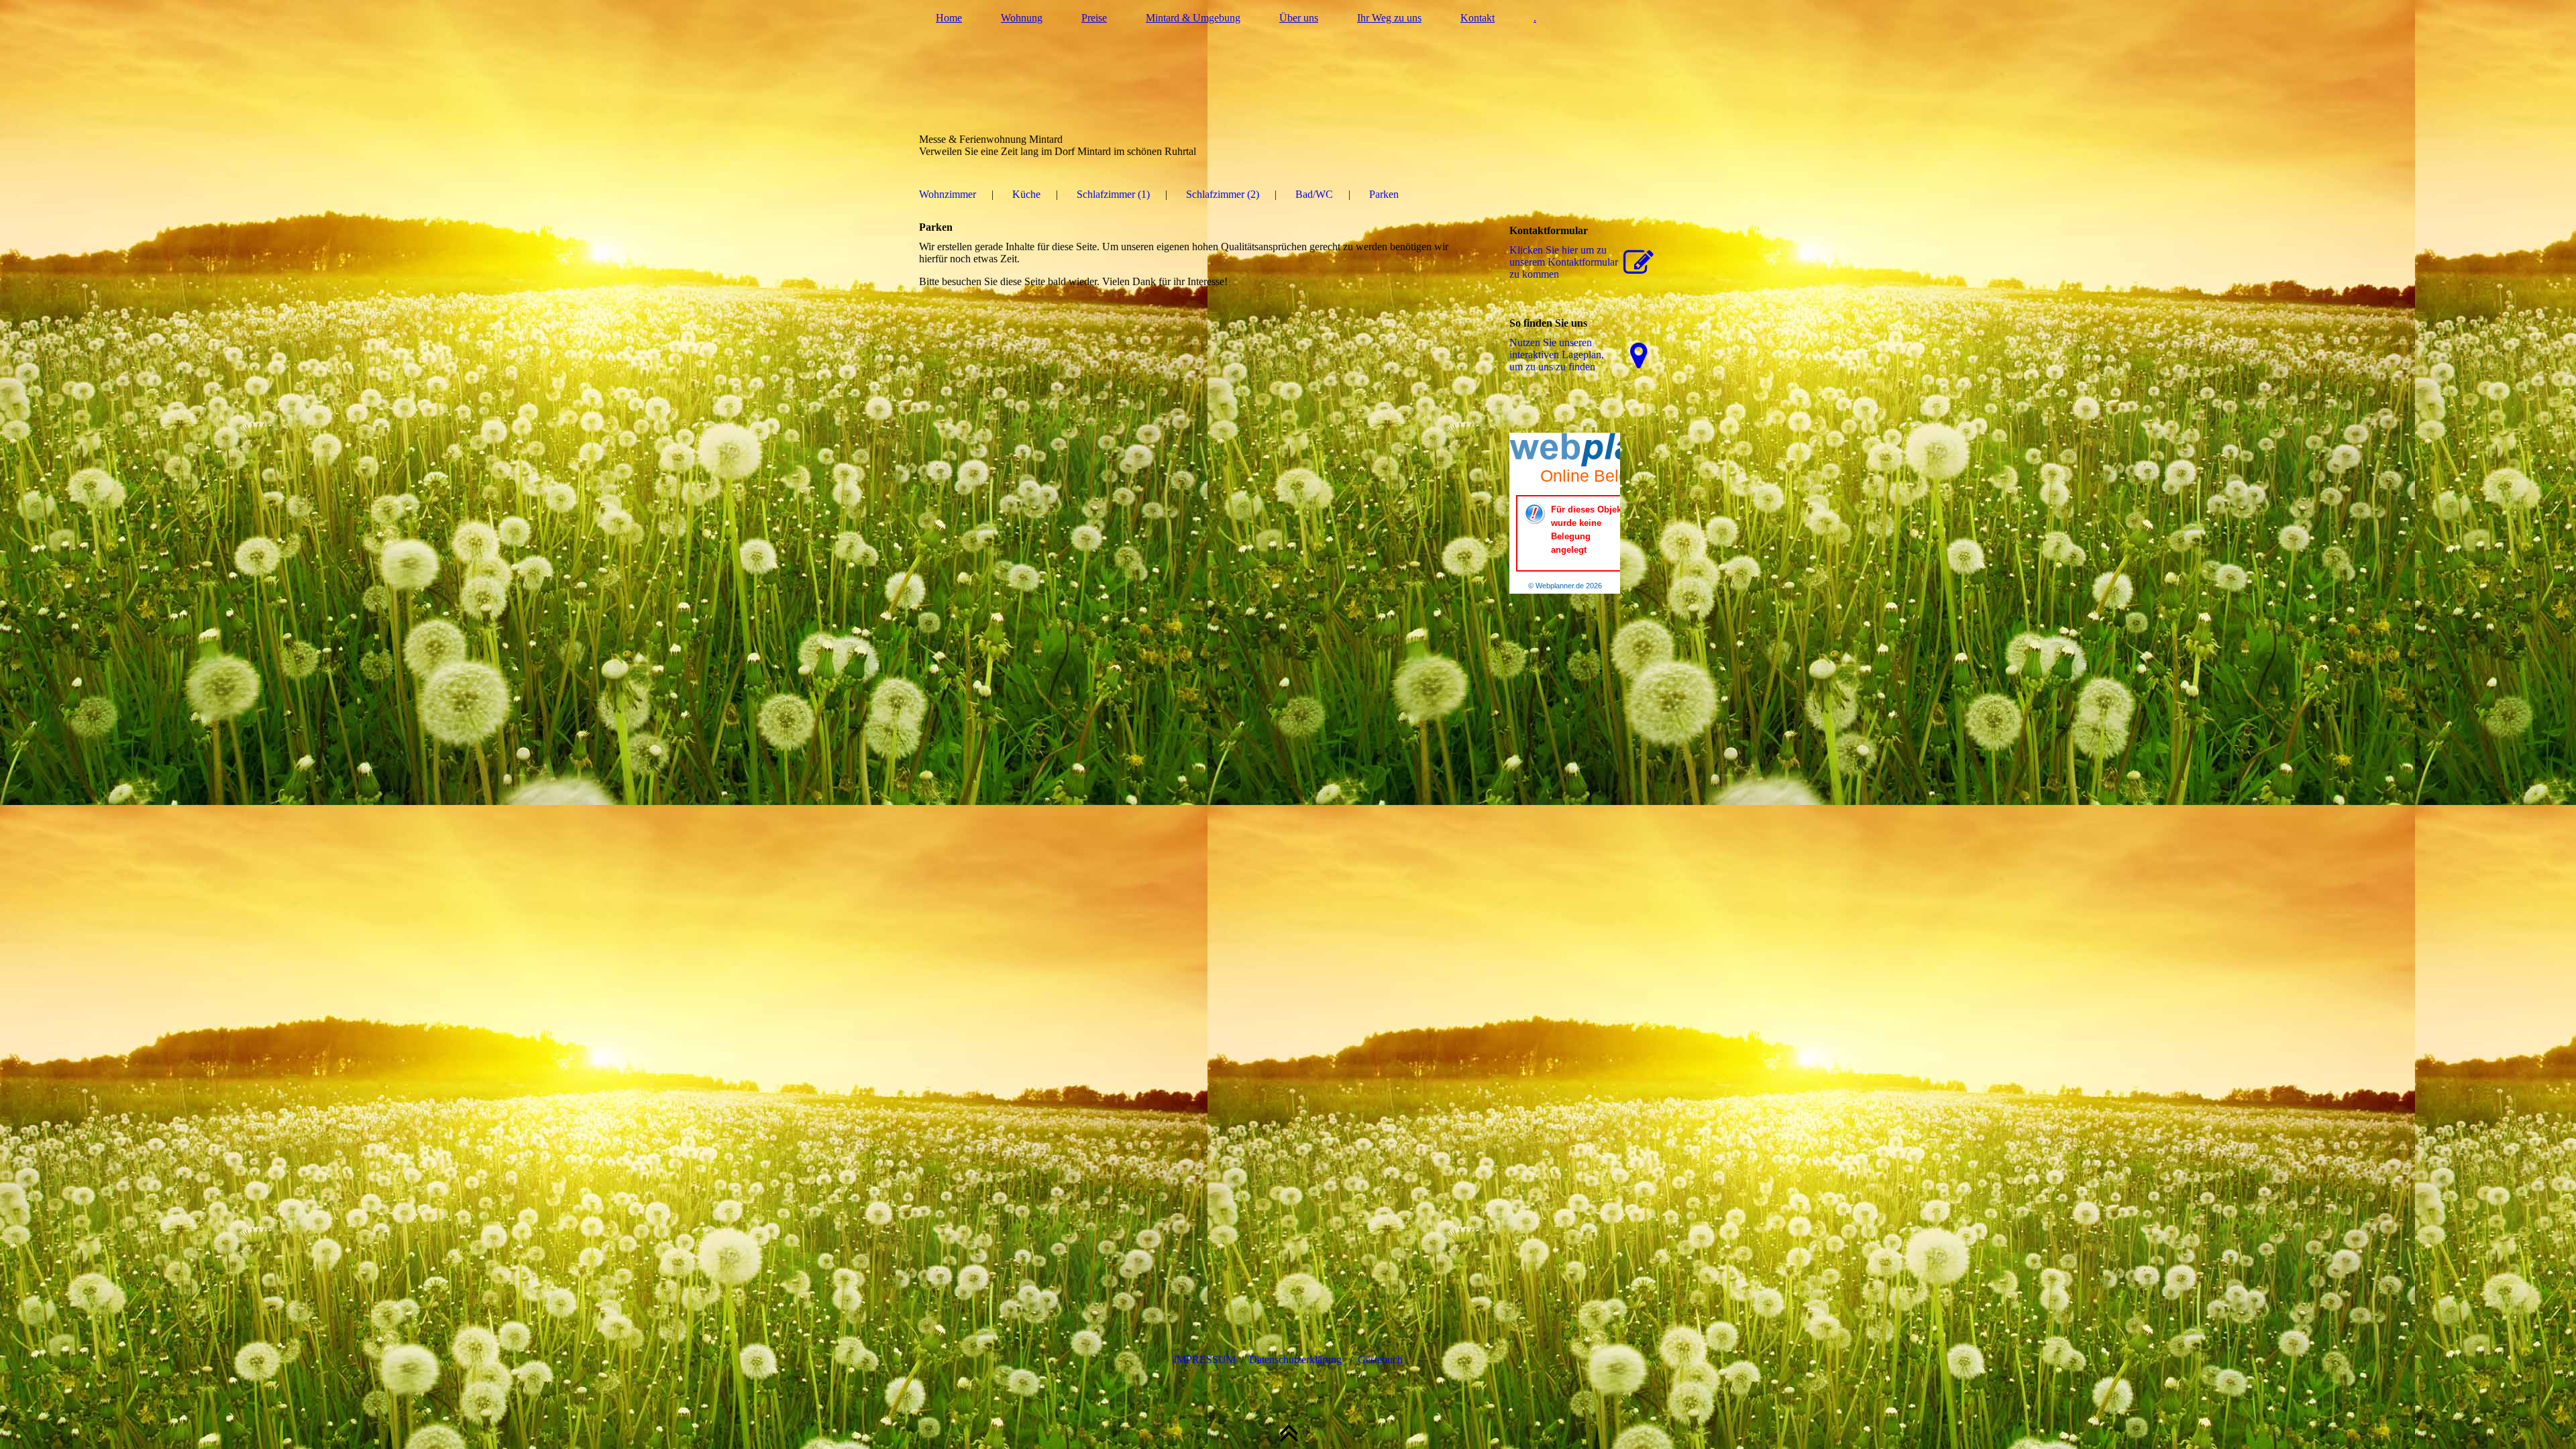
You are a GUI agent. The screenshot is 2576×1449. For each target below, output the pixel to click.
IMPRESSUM (1204, 1359)
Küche (1026, 194)
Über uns (1299, 18)
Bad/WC (1314, 194)
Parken (1384, 194)
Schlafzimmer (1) (1113, 194)
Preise (1094, 18)
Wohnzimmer (948, 194)
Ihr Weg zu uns (1389, 18)
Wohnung (1022, 18)
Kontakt (1478, 18)
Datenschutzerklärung (1295, 1359)
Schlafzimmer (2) (1223, 194)
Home (949, 18)
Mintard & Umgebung (1193, 18)
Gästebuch (1380, 1359)
